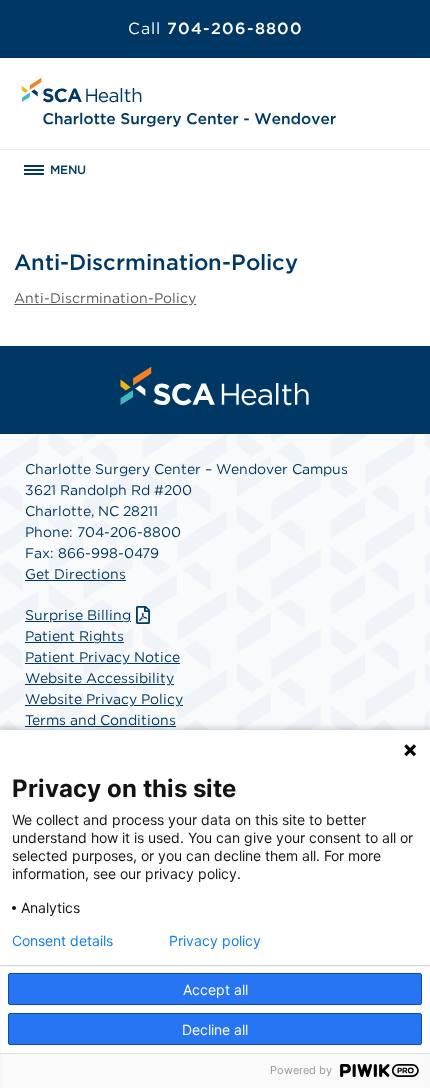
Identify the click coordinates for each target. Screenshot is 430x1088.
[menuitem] (215, 386)
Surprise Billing (78, 615)
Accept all (215, 989)
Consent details (62, 941)
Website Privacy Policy (104, 699)
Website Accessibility (99, 678)
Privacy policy (215, 941)
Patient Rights (74, 636)
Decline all (215, 1029)
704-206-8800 (215, 28)
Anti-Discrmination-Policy (105, 298)
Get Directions (75, 574)
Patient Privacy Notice (102, 657)
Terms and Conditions (100, 720)
